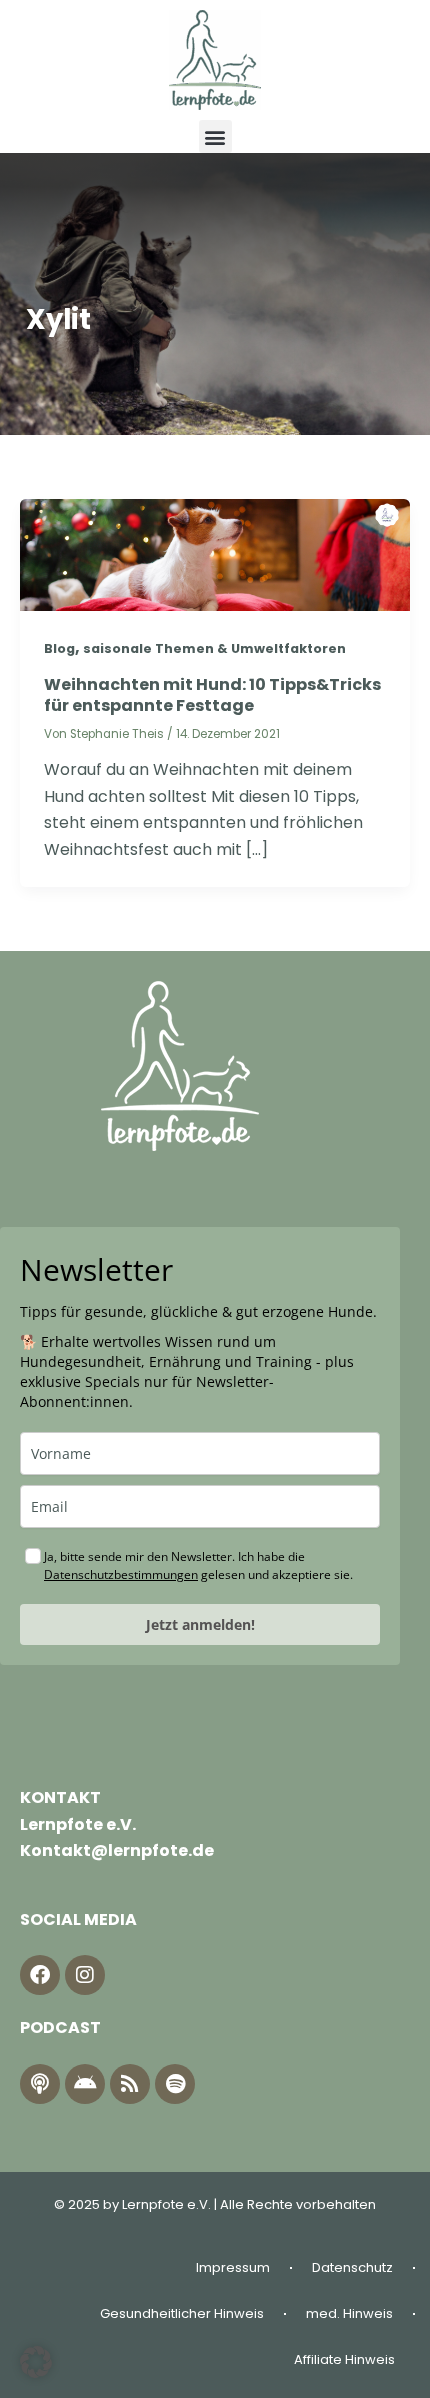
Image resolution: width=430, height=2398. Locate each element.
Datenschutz (352, 2267)
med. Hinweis (349, 2313)
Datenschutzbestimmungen (121, 1574)
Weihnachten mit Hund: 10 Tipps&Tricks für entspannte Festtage (212, 695)
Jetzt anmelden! (200, 1624)
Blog (59, 648)
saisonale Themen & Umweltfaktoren (214, 648)
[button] (215, 136)
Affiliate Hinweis (344, 2359)
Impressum (233, 2267)
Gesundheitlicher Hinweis (182, 2313)
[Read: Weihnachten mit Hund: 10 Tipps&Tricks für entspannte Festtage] (215, 553)
